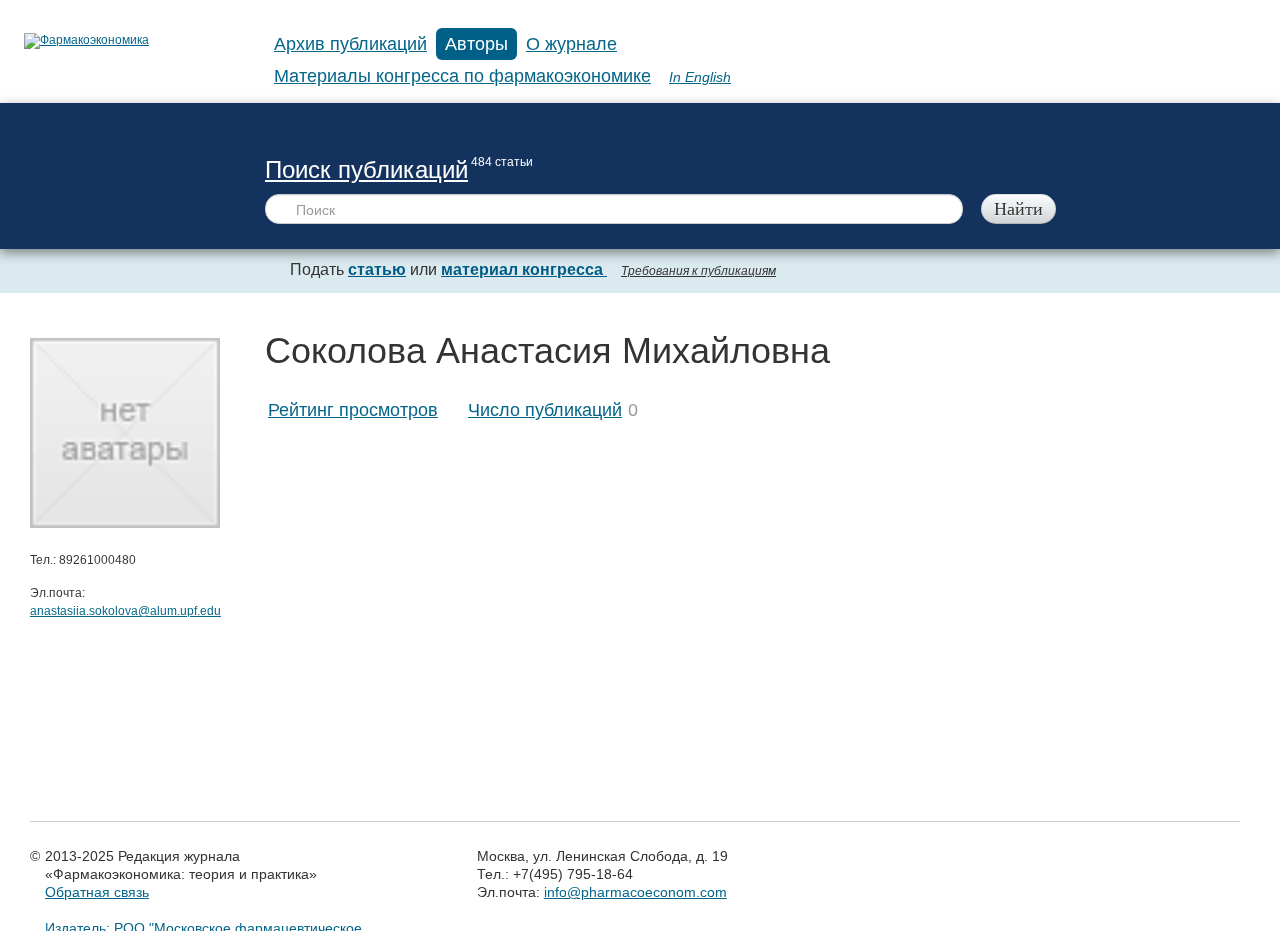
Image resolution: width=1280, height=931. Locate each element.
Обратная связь (97, 892)
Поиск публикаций (366, 169)
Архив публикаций (350, 44)
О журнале (571, 44)
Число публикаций (545, 410)
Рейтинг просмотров (353, 410)
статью (377, 269)
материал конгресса (524, 269)
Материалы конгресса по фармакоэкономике (462, 76)
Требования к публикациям (698, 271)
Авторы (476, 44)
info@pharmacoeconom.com (635, 892)
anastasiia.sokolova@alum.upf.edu (125, 611)
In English (700, 77)
